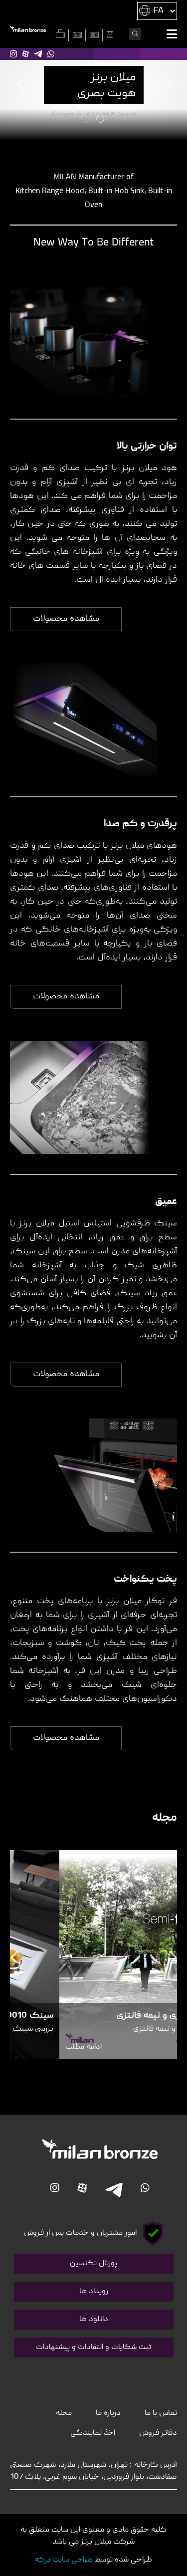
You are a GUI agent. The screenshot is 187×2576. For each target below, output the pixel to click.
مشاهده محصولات (66, 619)
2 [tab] (86, 120)
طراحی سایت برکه (64, 2560)
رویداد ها (94, 2292)
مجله (64, 2413)
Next (166, 85)
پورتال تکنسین (93, 2264)
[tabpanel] (93, 94)
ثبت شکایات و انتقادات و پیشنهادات (93, 2347)
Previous (21, 85)
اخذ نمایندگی (93, 2433)
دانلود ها (94, 2320)
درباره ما (108, 2413)
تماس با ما (161, 2413)
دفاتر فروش (158, 2433)
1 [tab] (101, 120)
